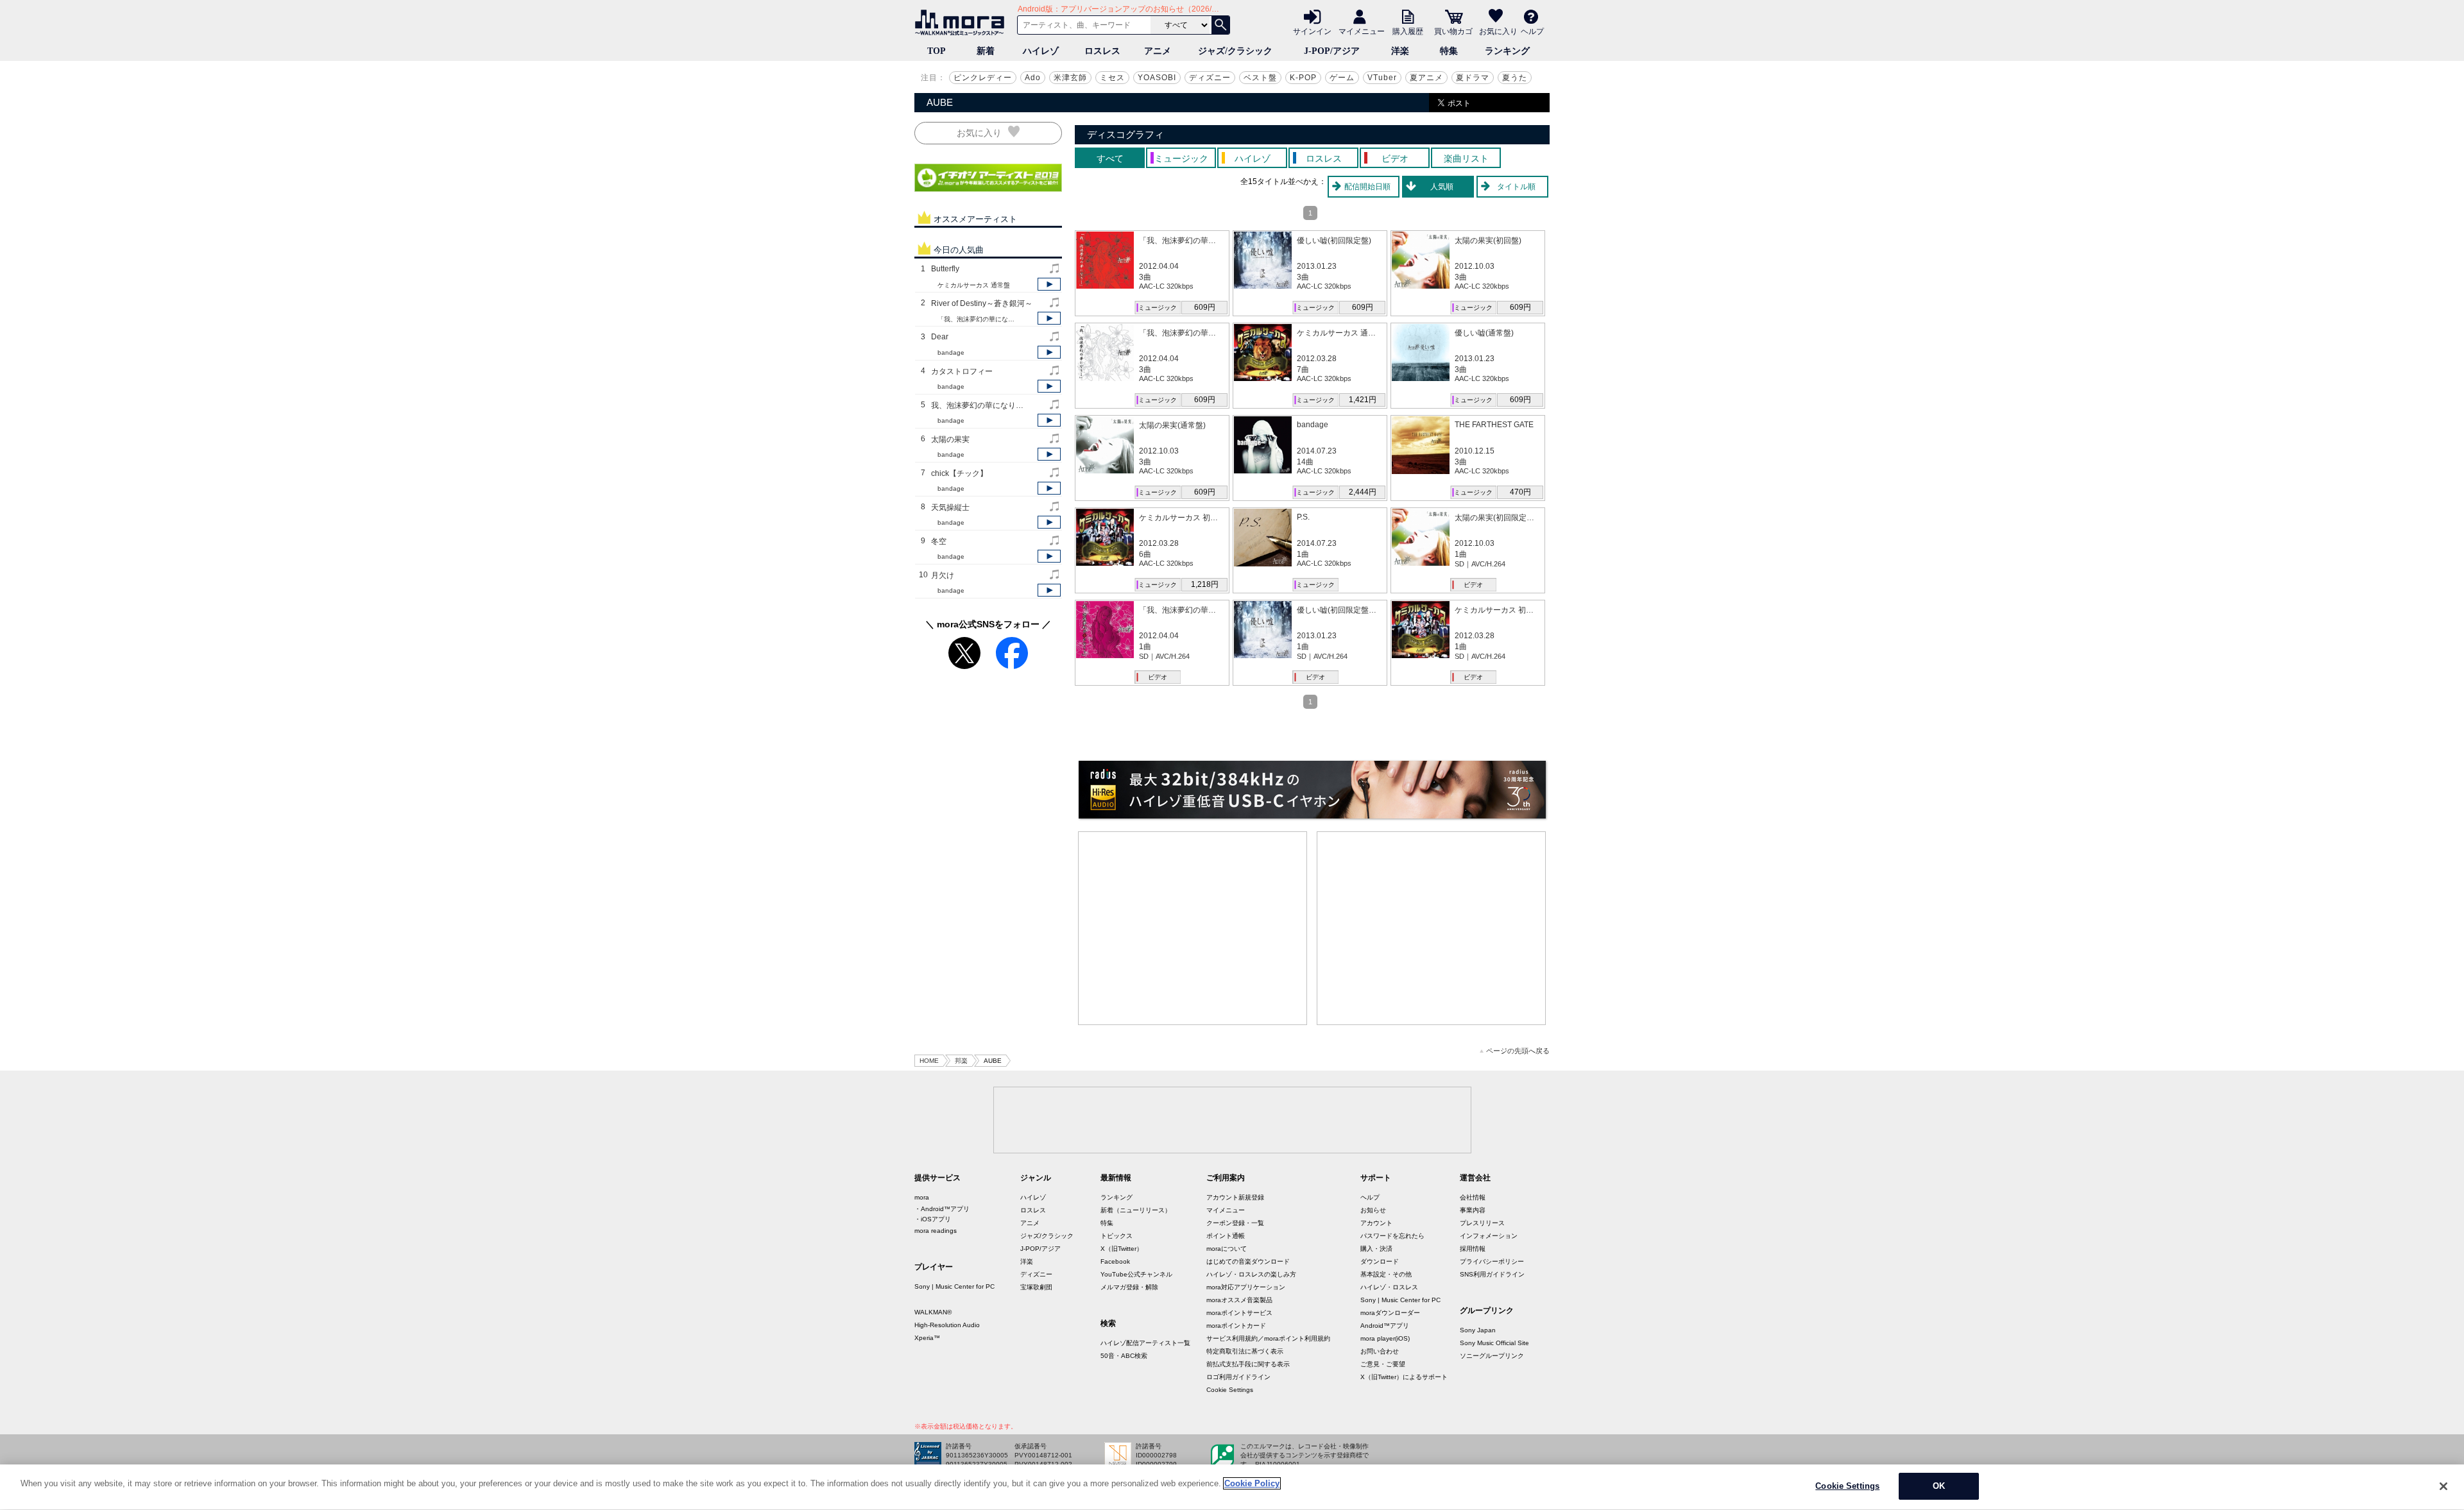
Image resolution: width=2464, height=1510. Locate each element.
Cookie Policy (1252, 1483)
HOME (929, 1061)
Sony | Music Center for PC (954, 1286)
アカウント (1376, 1223)
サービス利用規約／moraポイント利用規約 (1268, 1338)
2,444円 (1363, 492)
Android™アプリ (1385, 1326)
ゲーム (1342, 78)
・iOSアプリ (933, 1219)
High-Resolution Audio (947, 1325)
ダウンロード (1380, 1261)
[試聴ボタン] (1049, 284)
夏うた (1515, 78)
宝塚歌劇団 (1036, 1287)
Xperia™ (927, 1338)
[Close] (2443, 1486)
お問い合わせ (1380, 1351)
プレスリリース (1482, 1223)
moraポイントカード (1236, 1326)
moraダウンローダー (1390, 1313)
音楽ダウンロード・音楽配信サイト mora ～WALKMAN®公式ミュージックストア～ (963, 22)
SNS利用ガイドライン (1492, 1274)
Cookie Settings (1230, 1390)
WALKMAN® (933, 1312)
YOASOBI (1157, 78)
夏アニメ (1426, 78)
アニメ (1158, 51)
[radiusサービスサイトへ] (1312, 790)
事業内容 (1473, 1210)
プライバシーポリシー (1492, 1261)
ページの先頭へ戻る (1518, 1051)
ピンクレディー (983, 78)
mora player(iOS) (1385, 1338)
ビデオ (1473, 585)
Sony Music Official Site (1494, 1343)
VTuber (1382, 78)
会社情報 (1473, 1197)
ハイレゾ (1041, 51)
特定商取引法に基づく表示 (1245, 1351)
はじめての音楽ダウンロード (1248, 1261)
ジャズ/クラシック (1235, 51)
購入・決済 (1376, 1249)
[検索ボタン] (1220, 25)
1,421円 (1363, 400)
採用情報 (1473, 1249)
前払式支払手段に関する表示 (1248, 1364)
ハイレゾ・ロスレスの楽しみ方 (1251, 1274)
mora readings (936, 1231)
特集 (1449, 51)
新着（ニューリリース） (1136, 1210)
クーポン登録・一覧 (1235, 1223)
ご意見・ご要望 (1383, 1364)
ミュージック (1158, 308)
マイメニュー (1362, 31)
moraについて (1227, 1249)
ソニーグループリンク (1492, 1356)
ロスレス (1102, 51)
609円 (1205, 307)
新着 (986, 51)
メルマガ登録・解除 (1129, 1287)
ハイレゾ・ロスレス (1389, 1287)
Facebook (1115, 1261)
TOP (937, 51)
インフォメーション (1489, 1236)
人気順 (1442, 187)
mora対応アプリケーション (1246, 1287)
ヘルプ (1532, 31)
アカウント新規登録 (1235, 1197)
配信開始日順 (1367, 187)
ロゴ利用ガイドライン (1238, 1377)
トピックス (1116, 1236)
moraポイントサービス (1239, 1313)
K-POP (1303, 78)
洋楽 (1400, 51)
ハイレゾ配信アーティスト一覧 (1145, 1343)
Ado (1033, 78)
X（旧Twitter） (1122, 1249)
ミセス (1112, 78)
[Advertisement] (1193, 928)
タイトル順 (1516, 187)
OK (1939, 1486)
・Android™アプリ (942, 1209)
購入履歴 (1408, 31)
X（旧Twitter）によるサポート (1404, 1377)
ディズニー (1210, 78)
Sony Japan (1478, 1330)
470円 (1520, 492)
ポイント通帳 (1226, 1236)
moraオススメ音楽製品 (1239, 1300)
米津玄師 (1070, 78)
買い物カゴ (1453, 31)
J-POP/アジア (1332, 51)
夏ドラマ (1473, 78)
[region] (1232, 1487)
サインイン (1312, 31)
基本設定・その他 (1386, 1274)
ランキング (1507, 51)
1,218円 (1205, 584)
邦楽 (961, 1061)
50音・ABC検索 (1124, 1356)
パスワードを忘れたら (1392, 1236)
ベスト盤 (1260, 78)
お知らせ (1373, 1210)
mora (922, 1197)
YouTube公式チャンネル (1136, 1274)
